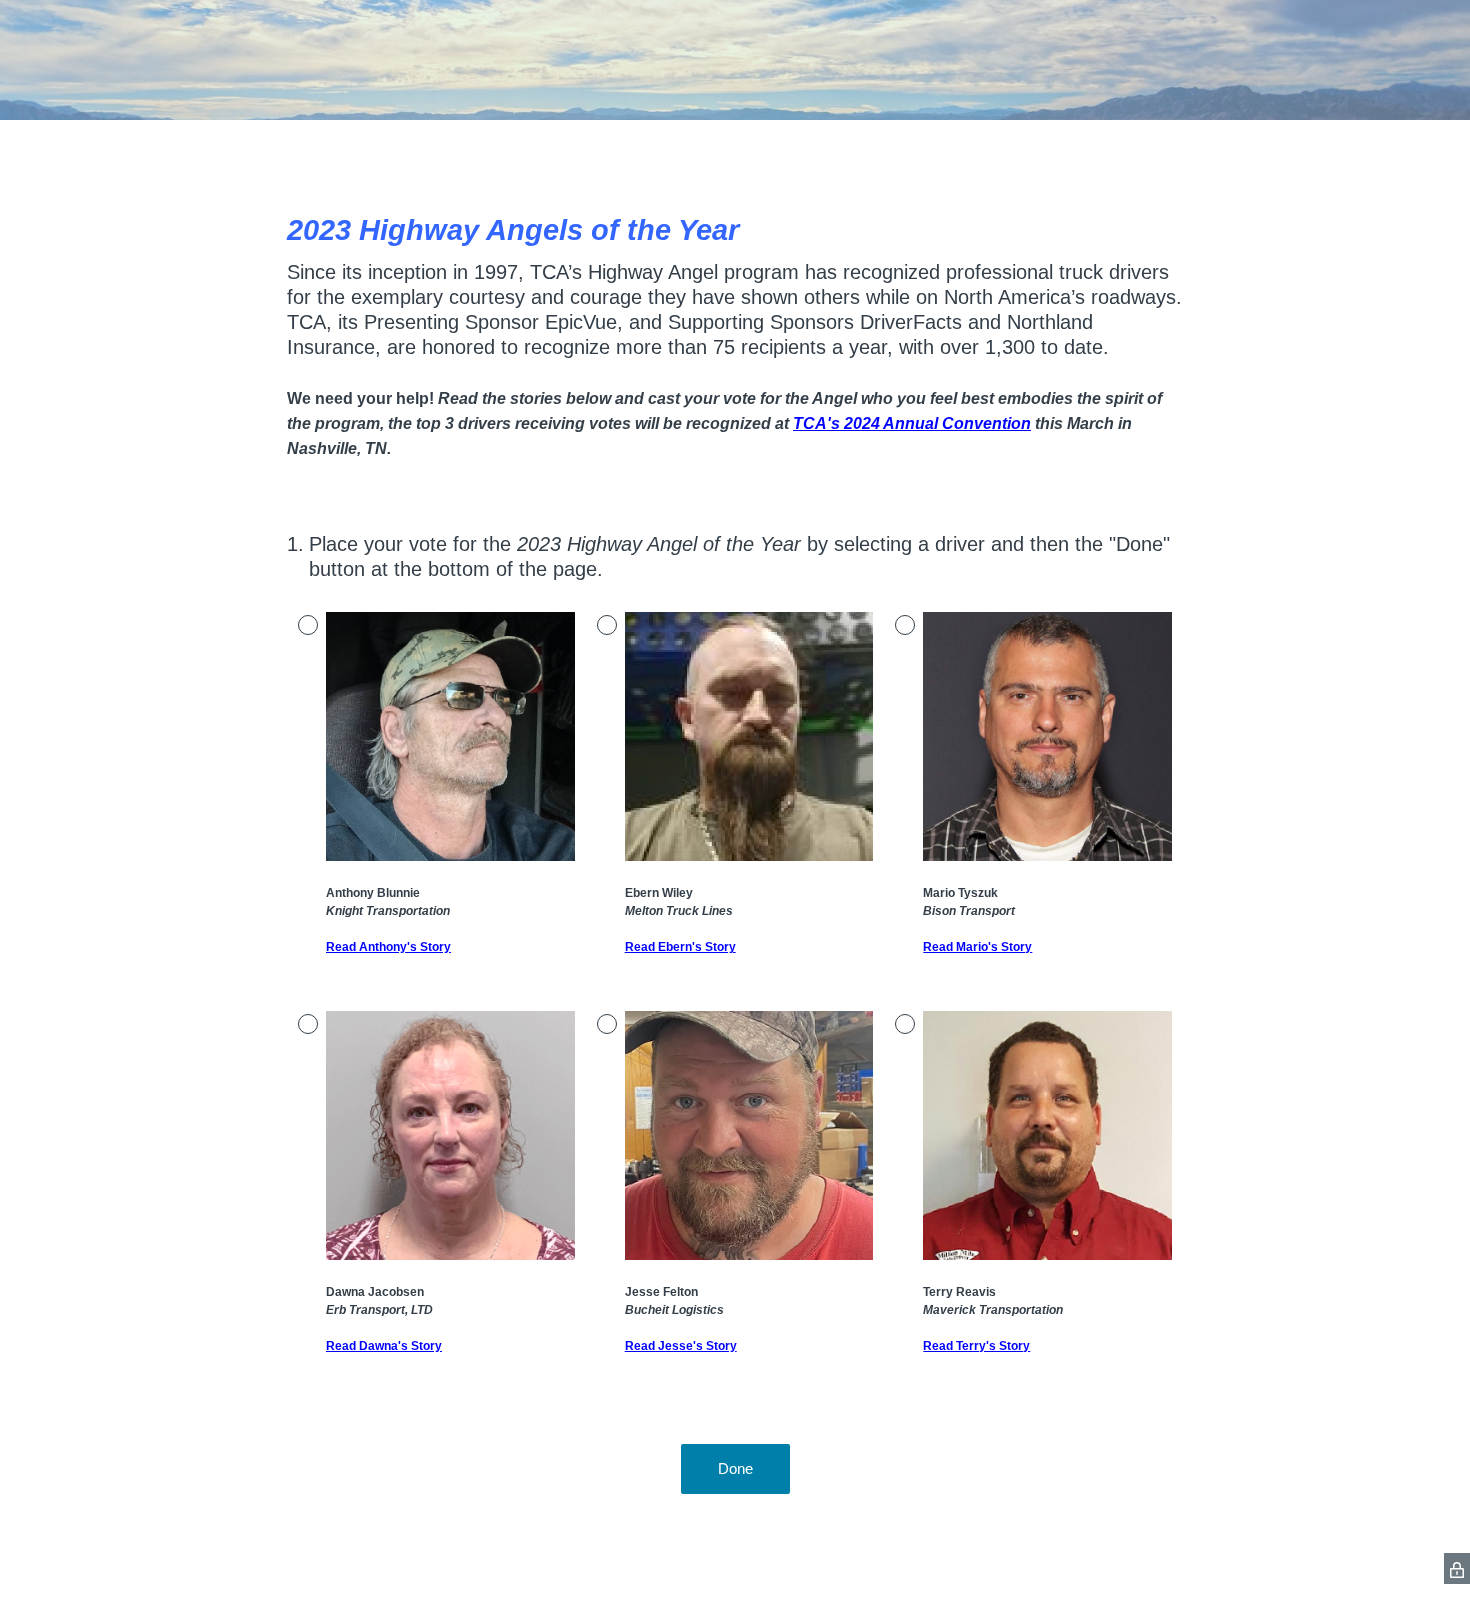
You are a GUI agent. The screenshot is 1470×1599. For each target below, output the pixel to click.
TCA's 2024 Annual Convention (912, 423)
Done (735, 1468)
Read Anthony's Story (388, 947)
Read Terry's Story (976, 1346)
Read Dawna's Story (384, 1346)
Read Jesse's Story (681, 1346)
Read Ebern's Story (680, 947)
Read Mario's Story (977, 947)
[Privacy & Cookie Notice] (1457, 1568)
